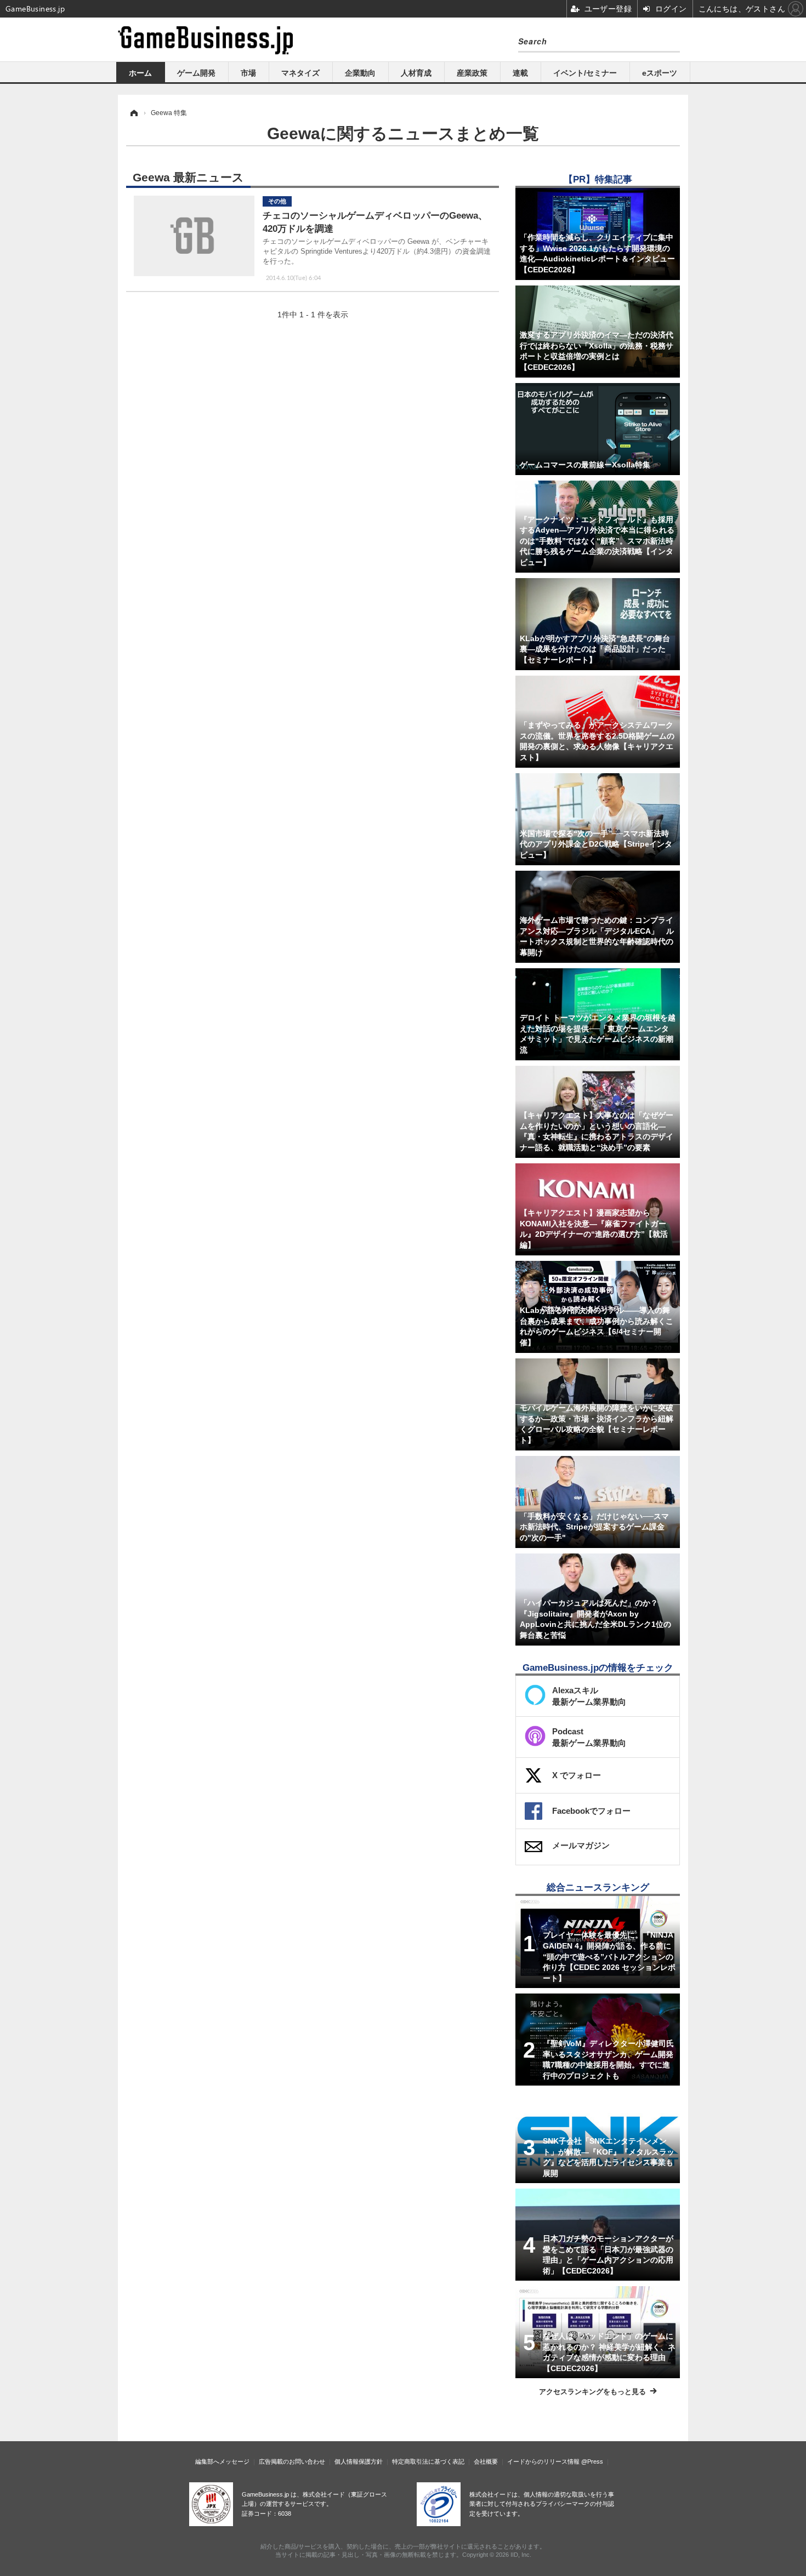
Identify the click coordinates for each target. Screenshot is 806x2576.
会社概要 (486, 2461)
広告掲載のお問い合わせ (292, 2461)
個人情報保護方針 (359, 2461)
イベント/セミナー (585, 73)
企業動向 (360, 73)
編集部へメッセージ (222, 2461)
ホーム (140, 73)
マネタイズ (300, 73)
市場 (248, 73)
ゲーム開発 (196, 73)
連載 (520, 73)
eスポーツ (660, 73)
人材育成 (416, 73)
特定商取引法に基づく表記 (428, 2461)
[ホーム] (133, 113)
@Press (592, 2461)
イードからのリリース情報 (543, 2461)
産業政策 (472, 73)
